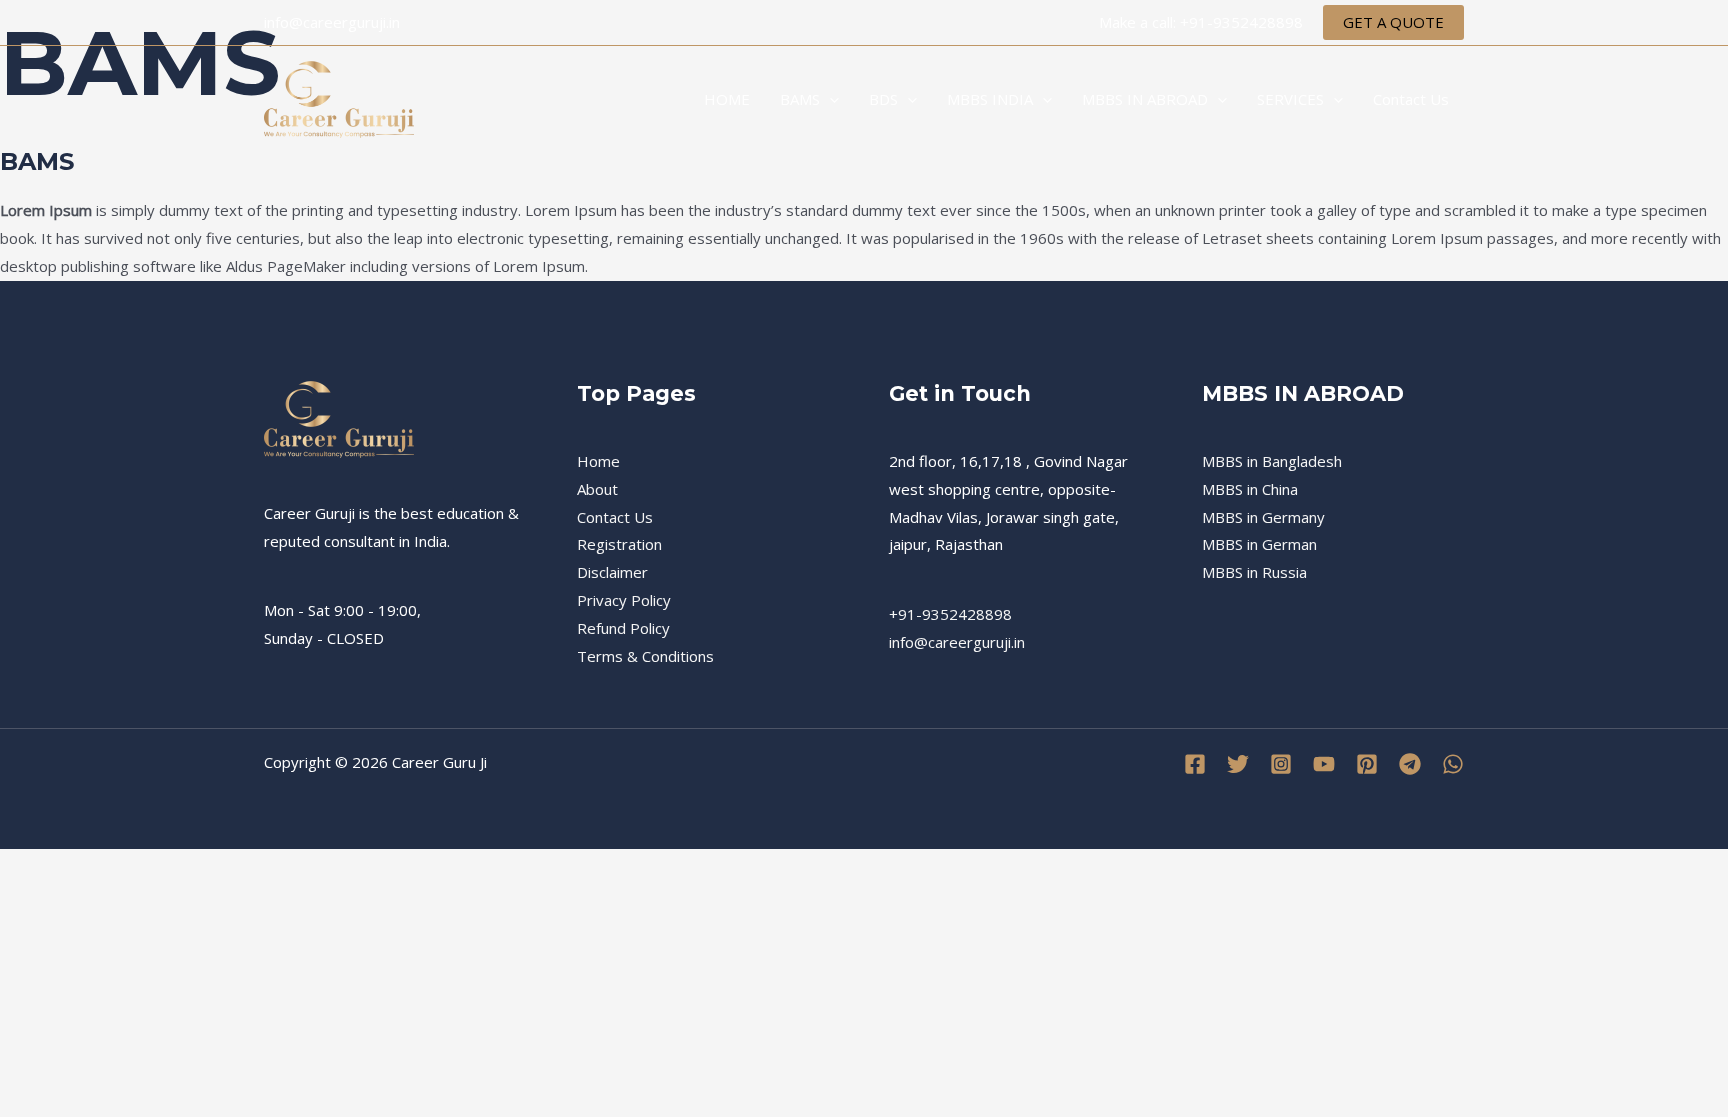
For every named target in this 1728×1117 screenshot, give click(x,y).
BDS (883, 99)
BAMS (800, 99)
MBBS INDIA (990, 99)
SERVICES (1290, 99)
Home (598, 461)
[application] (829, 99)
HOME (727, 99)
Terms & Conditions (645, 656)
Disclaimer (612, 572)
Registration (619, 544)
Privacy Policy (624, 600)
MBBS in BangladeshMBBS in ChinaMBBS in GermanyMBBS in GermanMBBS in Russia (1272, 516)
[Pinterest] (1367, 764)
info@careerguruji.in (957, 642)
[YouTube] (1324, 764)
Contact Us (1411, 99)
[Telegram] (1410, 764)
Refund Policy (623, 628)
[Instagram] (1281, 764)
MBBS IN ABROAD (1145, 99)
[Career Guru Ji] (339, 97)
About (597, 489)
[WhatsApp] (1453, 764)
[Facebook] (1195, 764)
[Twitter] (1238, 764)
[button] (1393, 22)
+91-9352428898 (950, 614)
